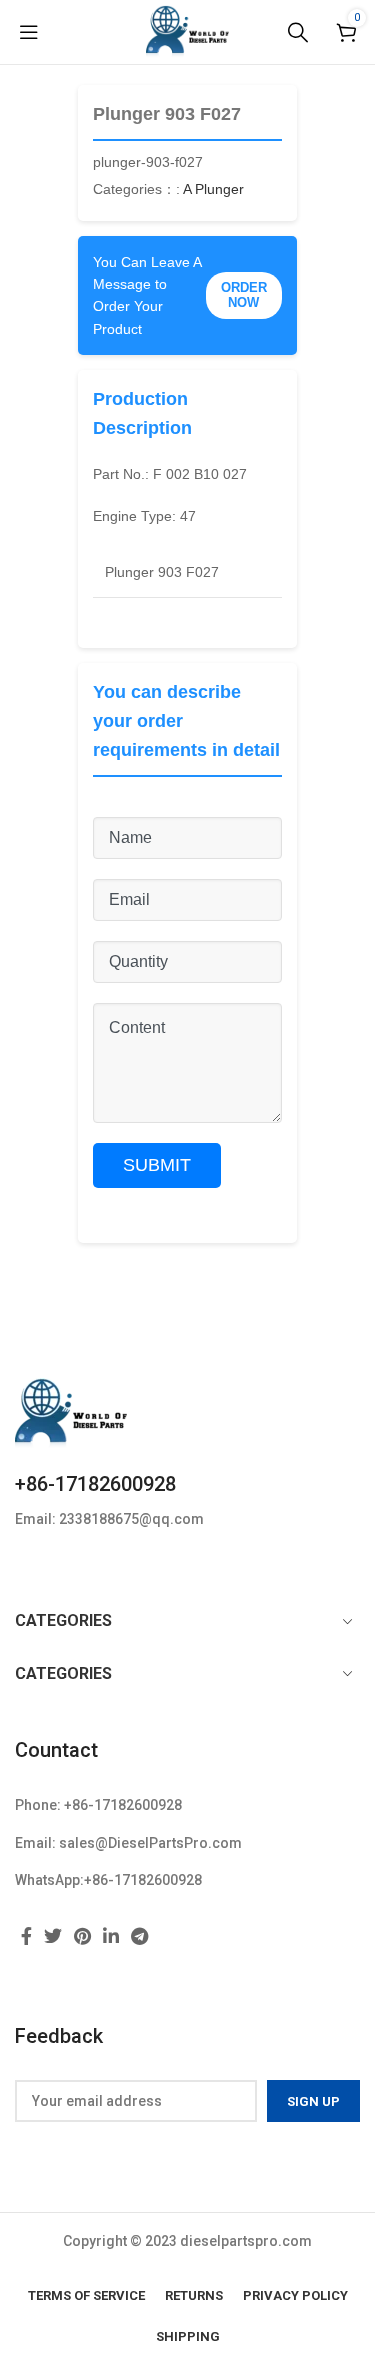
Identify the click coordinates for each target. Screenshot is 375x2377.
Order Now (244, 295)
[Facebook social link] (26, 1936)
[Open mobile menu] (29, 32)
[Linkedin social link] (111, 1936)
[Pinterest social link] (82, 1936)
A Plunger (213, 189)
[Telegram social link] (139, 1936)
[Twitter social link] (53, 1936)
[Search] (298, 32)
